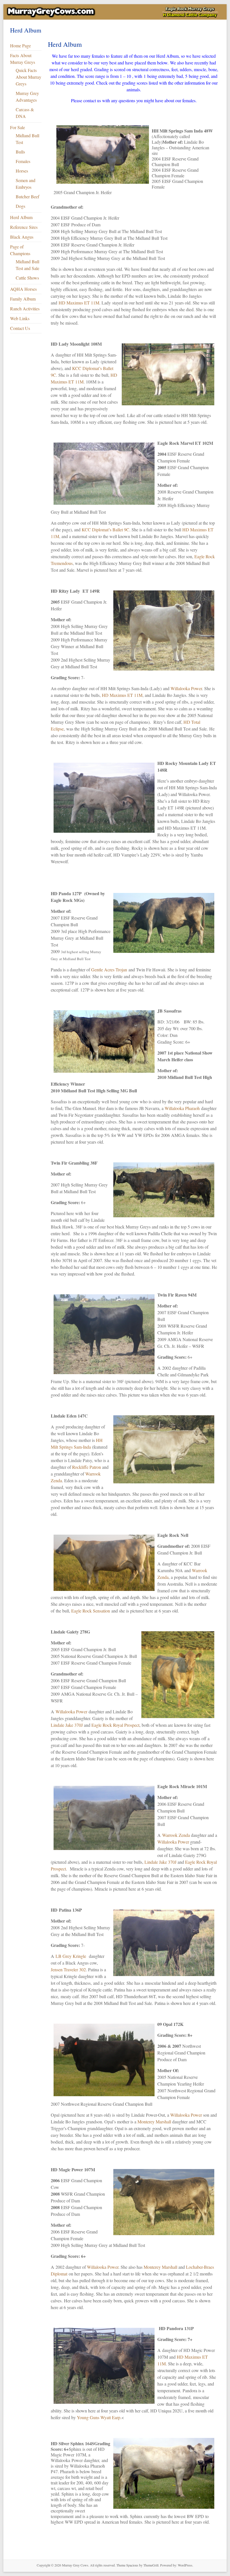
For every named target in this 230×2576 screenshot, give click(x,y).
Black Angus (22, 237)
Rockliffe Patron (87, 1467)
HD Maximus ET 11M (79, 303)
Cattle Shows (27, 278)
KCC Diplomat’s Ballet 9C (105, 530)
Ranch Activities (25, 309)
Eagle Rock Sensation (91, 1611)
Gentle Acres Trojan (109, 970)
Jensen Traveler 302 (68, 1969)
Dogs (20, 206)
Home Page (20, 46)
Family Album (23, 299)
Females (23, 161)
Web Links (20, 318)
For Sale (18, 127)
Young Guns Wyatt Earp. (99, 2417)
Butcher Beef (27, 196)
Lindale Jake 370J (67, 1725)
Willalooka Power (186, 688)
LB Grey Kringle (71, 1956)
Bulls (20, 152)
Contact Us (20, 328)
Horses (22, 171)
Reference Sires (24, 227)
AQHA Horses (23, 289)
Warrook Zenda (176, 1835)
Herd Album (21, 217)
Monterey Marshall (154, 2122)
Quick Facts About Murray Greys (28, 77)
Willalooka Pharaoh (182, 1108)
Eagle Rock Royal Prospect (115, 1725)
